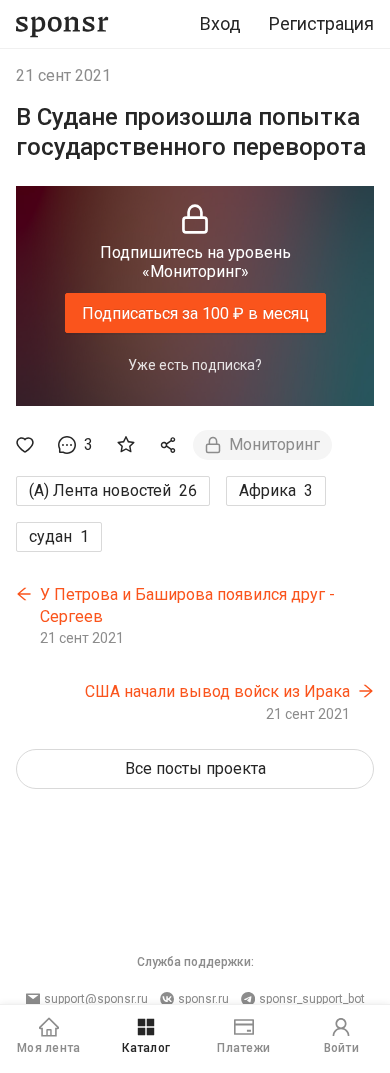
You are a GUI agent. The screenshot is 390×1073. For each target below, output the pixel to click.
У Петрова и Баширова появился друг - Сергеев (187, 605)
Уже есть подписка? (195, 365)
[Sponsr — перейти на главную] (62, 24)
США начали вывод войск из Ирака (217, 691)
